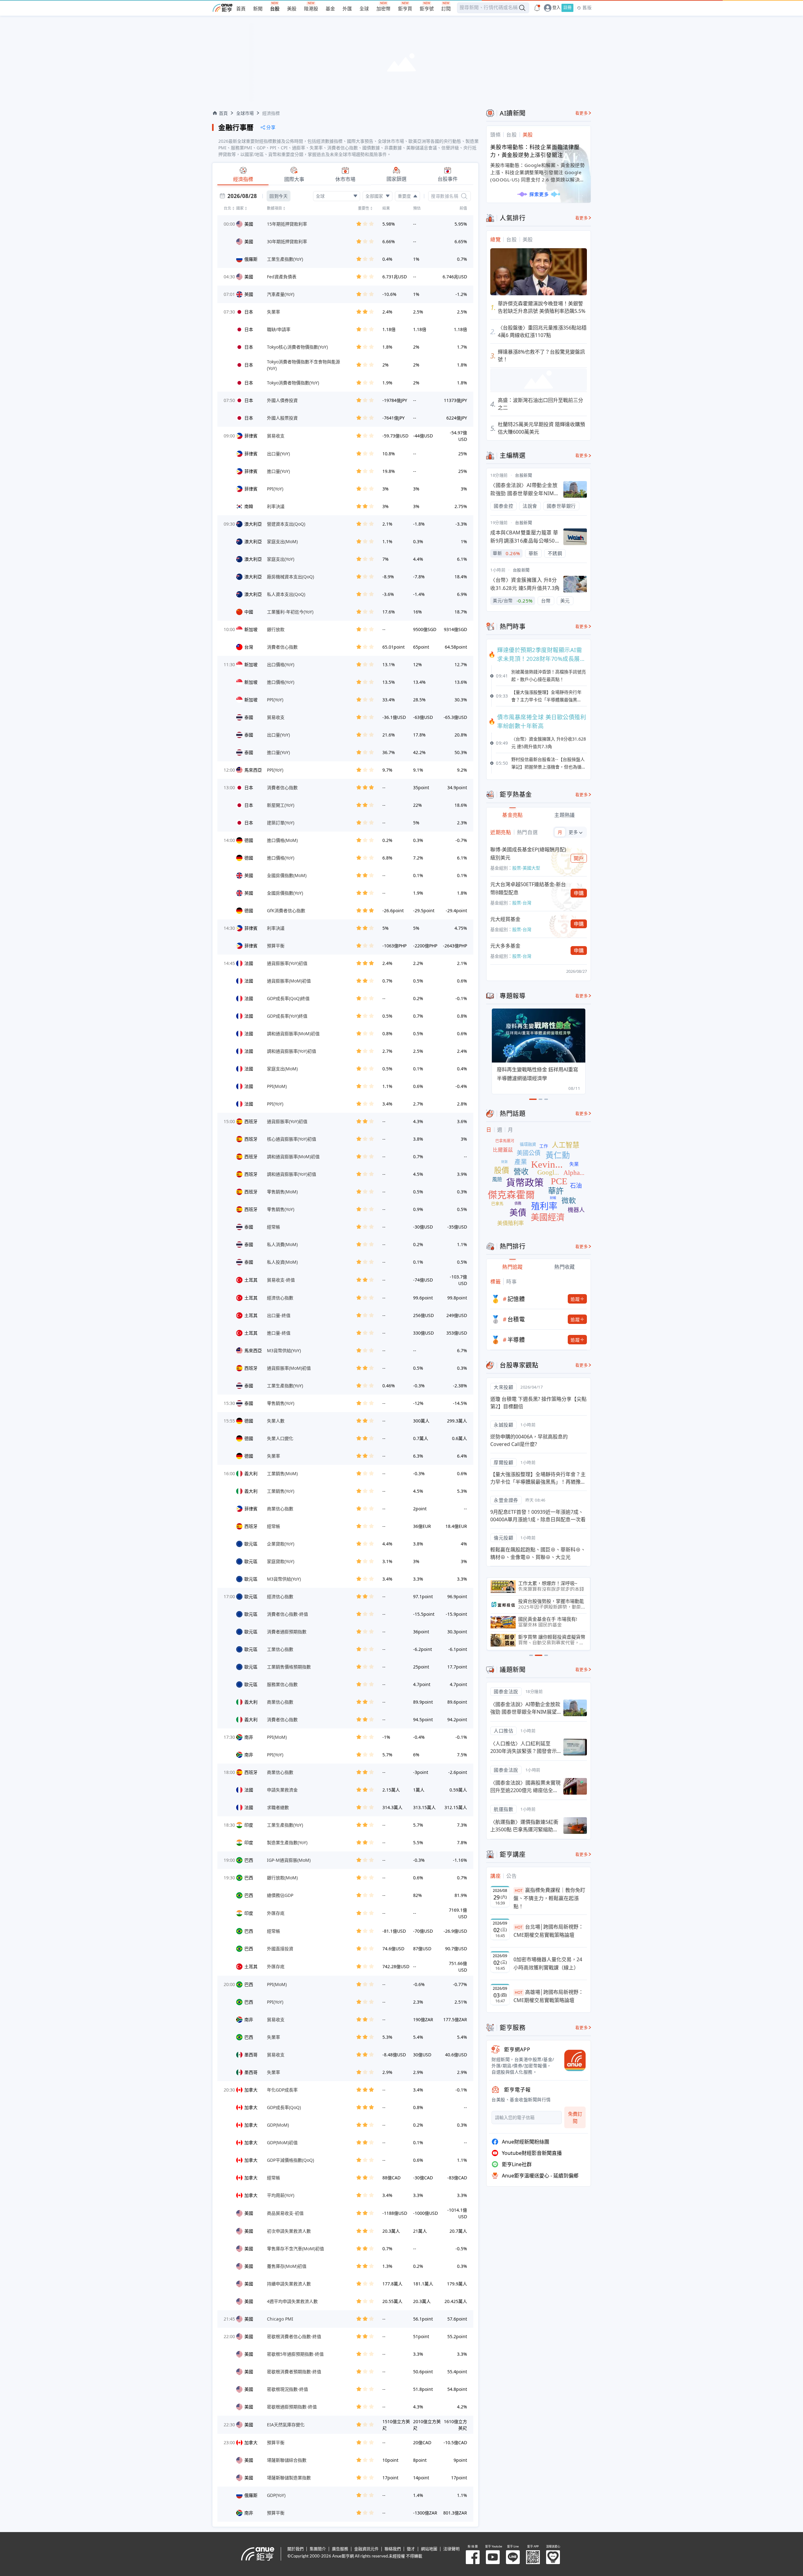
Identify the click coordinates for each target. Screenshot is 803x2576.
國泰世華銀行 (561, 506)
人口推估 (503, 1731)
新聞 (258, 9)
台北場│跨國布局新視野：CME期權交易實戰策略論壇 (548, 1931)
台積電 (516, 1319)
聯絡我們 (393, 2549)
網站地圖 (429, 2549)
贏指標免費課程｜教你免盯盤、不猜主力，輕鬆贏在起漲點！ (549, 1898)
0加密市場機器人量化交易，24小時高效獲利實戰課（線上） (548, 1963)
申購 (579, 893)
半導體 (516, 1340)
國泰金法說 (506, 1691)
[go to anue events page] (537, 8)
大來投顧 (503, 1387)
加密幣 (383, 9)
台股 (275, 9)
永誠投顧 (503, 1425)
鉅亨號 (427, 9)
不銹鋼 (555, 553)
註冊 (567, 8)
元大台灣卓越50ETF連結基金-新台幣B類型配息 (528, 888)
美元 (565, 601)
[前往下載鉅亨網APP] (572, 2060)
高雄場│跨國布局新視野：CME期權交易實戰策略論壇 (548, 1996)
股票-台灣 (522, 903)
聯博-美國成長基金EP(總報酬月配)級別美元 (528, 854)
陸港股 (311, 9)
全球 (364, 9)
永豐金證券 (506, 1500)
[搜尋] (464, 196)
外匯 (347, 9)
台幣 (546, 601)
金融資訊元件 (366, 2549)
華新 (533, 553)
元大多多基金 (505, 946)
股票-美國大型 (526, 868)
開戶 (579, 858)
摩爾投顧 (503, 1462)
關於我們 (295, 2549)
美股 (292, 9)
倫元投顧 (503, 1538)
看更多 (582, 113)
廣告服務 (340, 2549)
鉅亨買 (405, 9)
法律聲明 (451, 2549)
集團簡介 (318, 2549)
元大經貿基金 (505, 919)
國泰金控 (503, 506)
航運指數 (503, 1809)
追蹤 (575, 1299)
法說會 (530, 506)
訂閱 (446, 9)
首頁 (241, 9)
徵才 (411, 2549)
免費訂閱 (575, 2117)
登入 (556, 8)
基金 (330, 9)
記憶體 (516, 1299)
